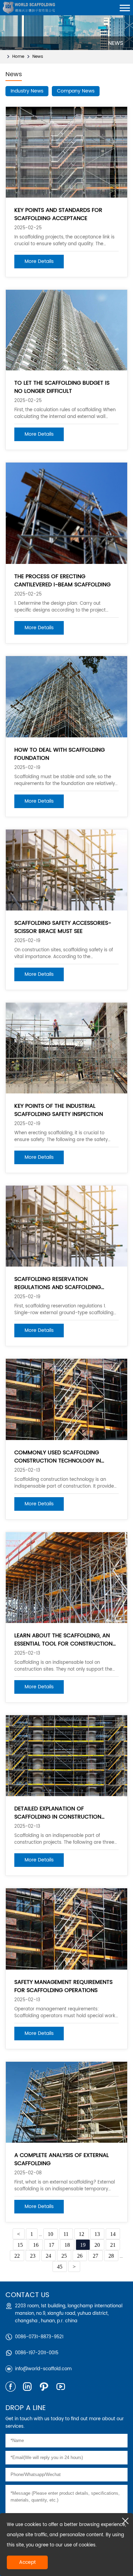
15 (20, 2245)
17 (51, 2245)
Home (18, 57)
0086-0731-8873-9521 (39, 2337)
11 (66, 2234)
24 (48, 2256)
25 (64, 2256)
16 (36, 2245)
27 (95, 2256)
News (38, 57)
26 (80, 2256)
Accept (27, 2562)
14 (113, 2234)
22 (17, 2256)
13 (97, 2234)
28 (111, 2256)
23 (33, 2256)
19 (83, 2245)
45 (60, 2267)
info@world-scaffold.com (43, 2369)
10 (50, 2234)
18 (67, 2245)
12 (82, 2234)
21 (113, 2245)
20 (97, 2245)
